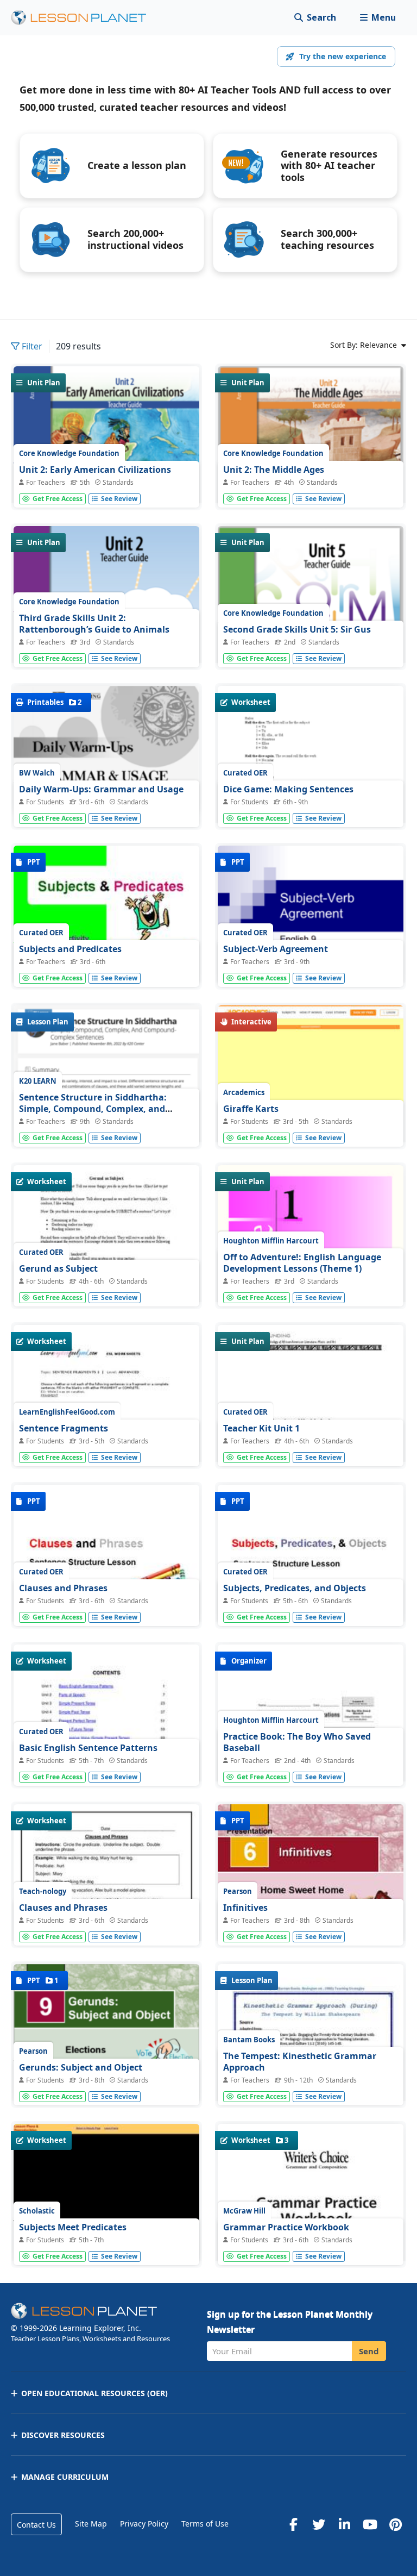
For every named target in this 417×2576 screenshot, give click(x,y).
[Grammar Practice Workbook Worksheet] (311, 2243)
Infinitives (245, 1908)
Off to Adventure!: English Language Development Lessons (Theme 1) (302, 1263)
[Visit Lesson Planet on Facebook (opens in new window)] (293, 2524)
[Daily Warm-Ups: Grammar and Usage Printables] (106, 750)
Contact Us (36, 2525)
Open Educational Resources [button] (94, 2393)
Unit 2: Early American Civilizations (95, 470)
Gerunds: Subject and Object (81, 2067)
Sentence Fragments (64, 1428)
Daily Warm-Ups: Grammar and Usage (101, 789)
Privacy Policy (144, 2524)
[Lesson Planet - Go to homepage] (85, 18)
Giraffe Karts (251, 1109)
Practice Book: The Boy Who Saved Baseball (297, 1742)
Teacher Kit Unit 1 (261, 1428)
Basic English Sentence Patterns (88, 1748)
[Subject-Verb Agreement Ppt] (311, 915)
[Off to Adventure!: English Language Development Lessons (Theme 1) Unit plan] (311, 1275)
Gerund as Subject (58, 1268)
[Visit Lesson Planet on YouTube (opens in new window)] (370, 2524)
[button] (378, 18)
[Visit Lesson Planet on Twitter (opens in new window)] (319, 2524)
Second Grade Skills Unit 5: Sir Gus (297, 629)
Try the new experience (343, 56)
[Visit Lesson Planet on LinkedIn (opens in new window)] (344, 2524)
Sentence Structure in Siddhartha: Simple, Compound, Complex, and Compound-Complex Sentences (93, 1109)
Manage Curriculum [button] (65, 2477)
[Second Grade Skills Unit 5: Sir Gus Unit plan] (311, 643)
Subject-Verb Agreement (276, 949)
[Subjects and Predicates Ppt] (106, 915)
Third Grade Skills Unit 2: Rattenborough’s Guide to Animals (94, 624)
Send (369, 2351)
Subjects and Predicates (70, 949)
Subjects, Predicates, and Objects (295, 1588)
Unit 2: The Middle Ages (274, 470)
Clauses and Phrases (63, 1588)
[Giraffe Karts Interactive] (311, 1124)
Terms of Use (205, 2524)
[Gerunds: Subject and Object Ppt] (106, 2034)
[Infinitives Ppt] (311, 1874)
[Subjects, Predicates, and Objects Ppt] (311, 1555)
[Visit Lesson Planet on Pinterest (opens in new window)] (395, 2524)
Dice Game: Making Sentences (288, 789)
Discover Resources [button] (63, 2435)
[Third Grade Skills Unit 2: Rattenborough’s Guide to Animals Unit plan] (106, 645)
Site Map (91, 2524)
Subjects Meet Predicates (73, 2227)
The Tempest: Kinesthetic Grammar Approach (300, 2062)
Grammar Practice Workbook (286, 2227)
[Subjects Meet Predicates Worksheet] (106, 2194)
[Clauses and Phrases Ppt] (106, 1555)
